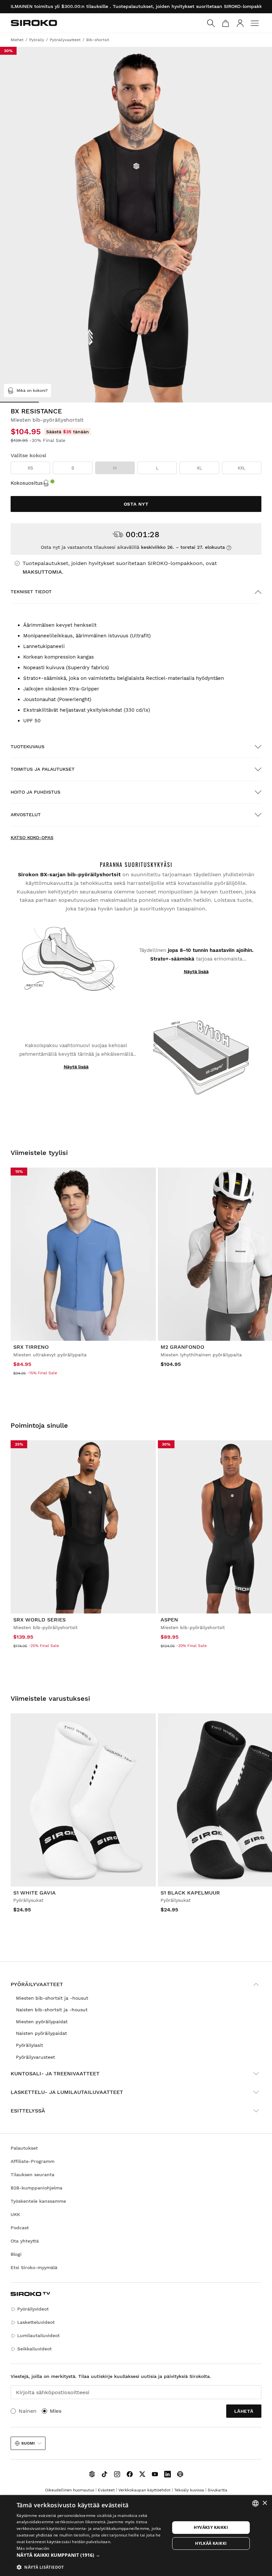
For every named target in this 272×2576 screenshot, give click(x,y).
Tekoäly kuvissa (189, 2490)
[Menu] (255, 23)
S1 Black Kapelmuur (190, 1893)
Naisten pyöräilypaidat (41, 2033)
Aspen (169, 1620)
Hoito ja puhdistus (35, 792)
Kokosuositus (27, 483)
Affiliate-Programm (33, 2161)
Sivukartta (217, 2490)
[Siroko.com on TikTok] (104, 2474)
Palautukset (24, 2148)
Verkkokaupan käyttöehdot (144, 2490)
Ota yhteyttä (25, 2241)
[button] (93, 2555)
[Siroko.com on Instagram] (117, 2474)
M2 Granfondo (182, 1347)
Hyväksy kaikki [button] (211, 2527)
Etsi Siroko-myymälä (34, 2267)
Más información (33, 2548)
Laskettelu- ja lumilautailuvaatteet (67, 2092)
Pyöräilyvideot (33, 2309)
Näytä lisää (196, 971)
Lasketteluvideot (36, 2322)
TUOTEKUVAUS (28, 747)
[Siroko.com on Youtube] (155, 2474)
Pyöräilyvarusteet (35, 2057)
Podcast (20, 2228)
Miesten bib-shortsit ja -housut (52, 1998)
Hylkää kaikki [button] (211, 2543)
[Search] (211, 23)
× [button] (265, 2503)
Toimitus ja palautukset (43, 769)
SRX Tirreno (31, 1347)
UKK (15, 2214)
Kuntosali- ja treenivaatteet (55, 2074)
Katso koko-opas (32, 837)
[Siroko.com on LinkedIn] (168, 2474)
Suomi (28, 2443)
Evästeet (106, 2490)
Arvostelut (26, 815)
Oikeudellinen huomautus (70, 2490)
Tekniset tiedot (31, 592)
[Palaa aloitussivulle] (34, 23)
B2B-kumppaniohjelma (36, 2188)
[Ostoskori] (226, 23)
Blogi (16, 2254)
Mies (56, 2411)
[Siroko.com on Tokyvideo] (180, 2474)
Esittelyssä (28, 2111)
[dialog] (136, 2536)
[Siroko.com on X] (142, 2474)
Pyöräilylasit (30, 2045)
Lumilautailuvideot (38, 2335)
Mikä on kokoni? (32, 391)
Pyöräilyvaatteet (37, 1984)
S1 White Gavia (34, 1893)
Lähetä (244, 2411)
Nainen (28, 2411)
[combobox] (255, 2503)
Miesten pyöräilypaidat (42, 2022)
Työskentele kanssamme (38, 2201)
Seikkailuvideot (34, 2349)
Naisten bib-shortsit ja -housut (52, 2010)
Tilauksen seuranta (33, 2175)
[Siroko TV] (92, 2474)
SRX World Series (39, 1620)
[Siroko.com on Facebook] (130, 2474)
